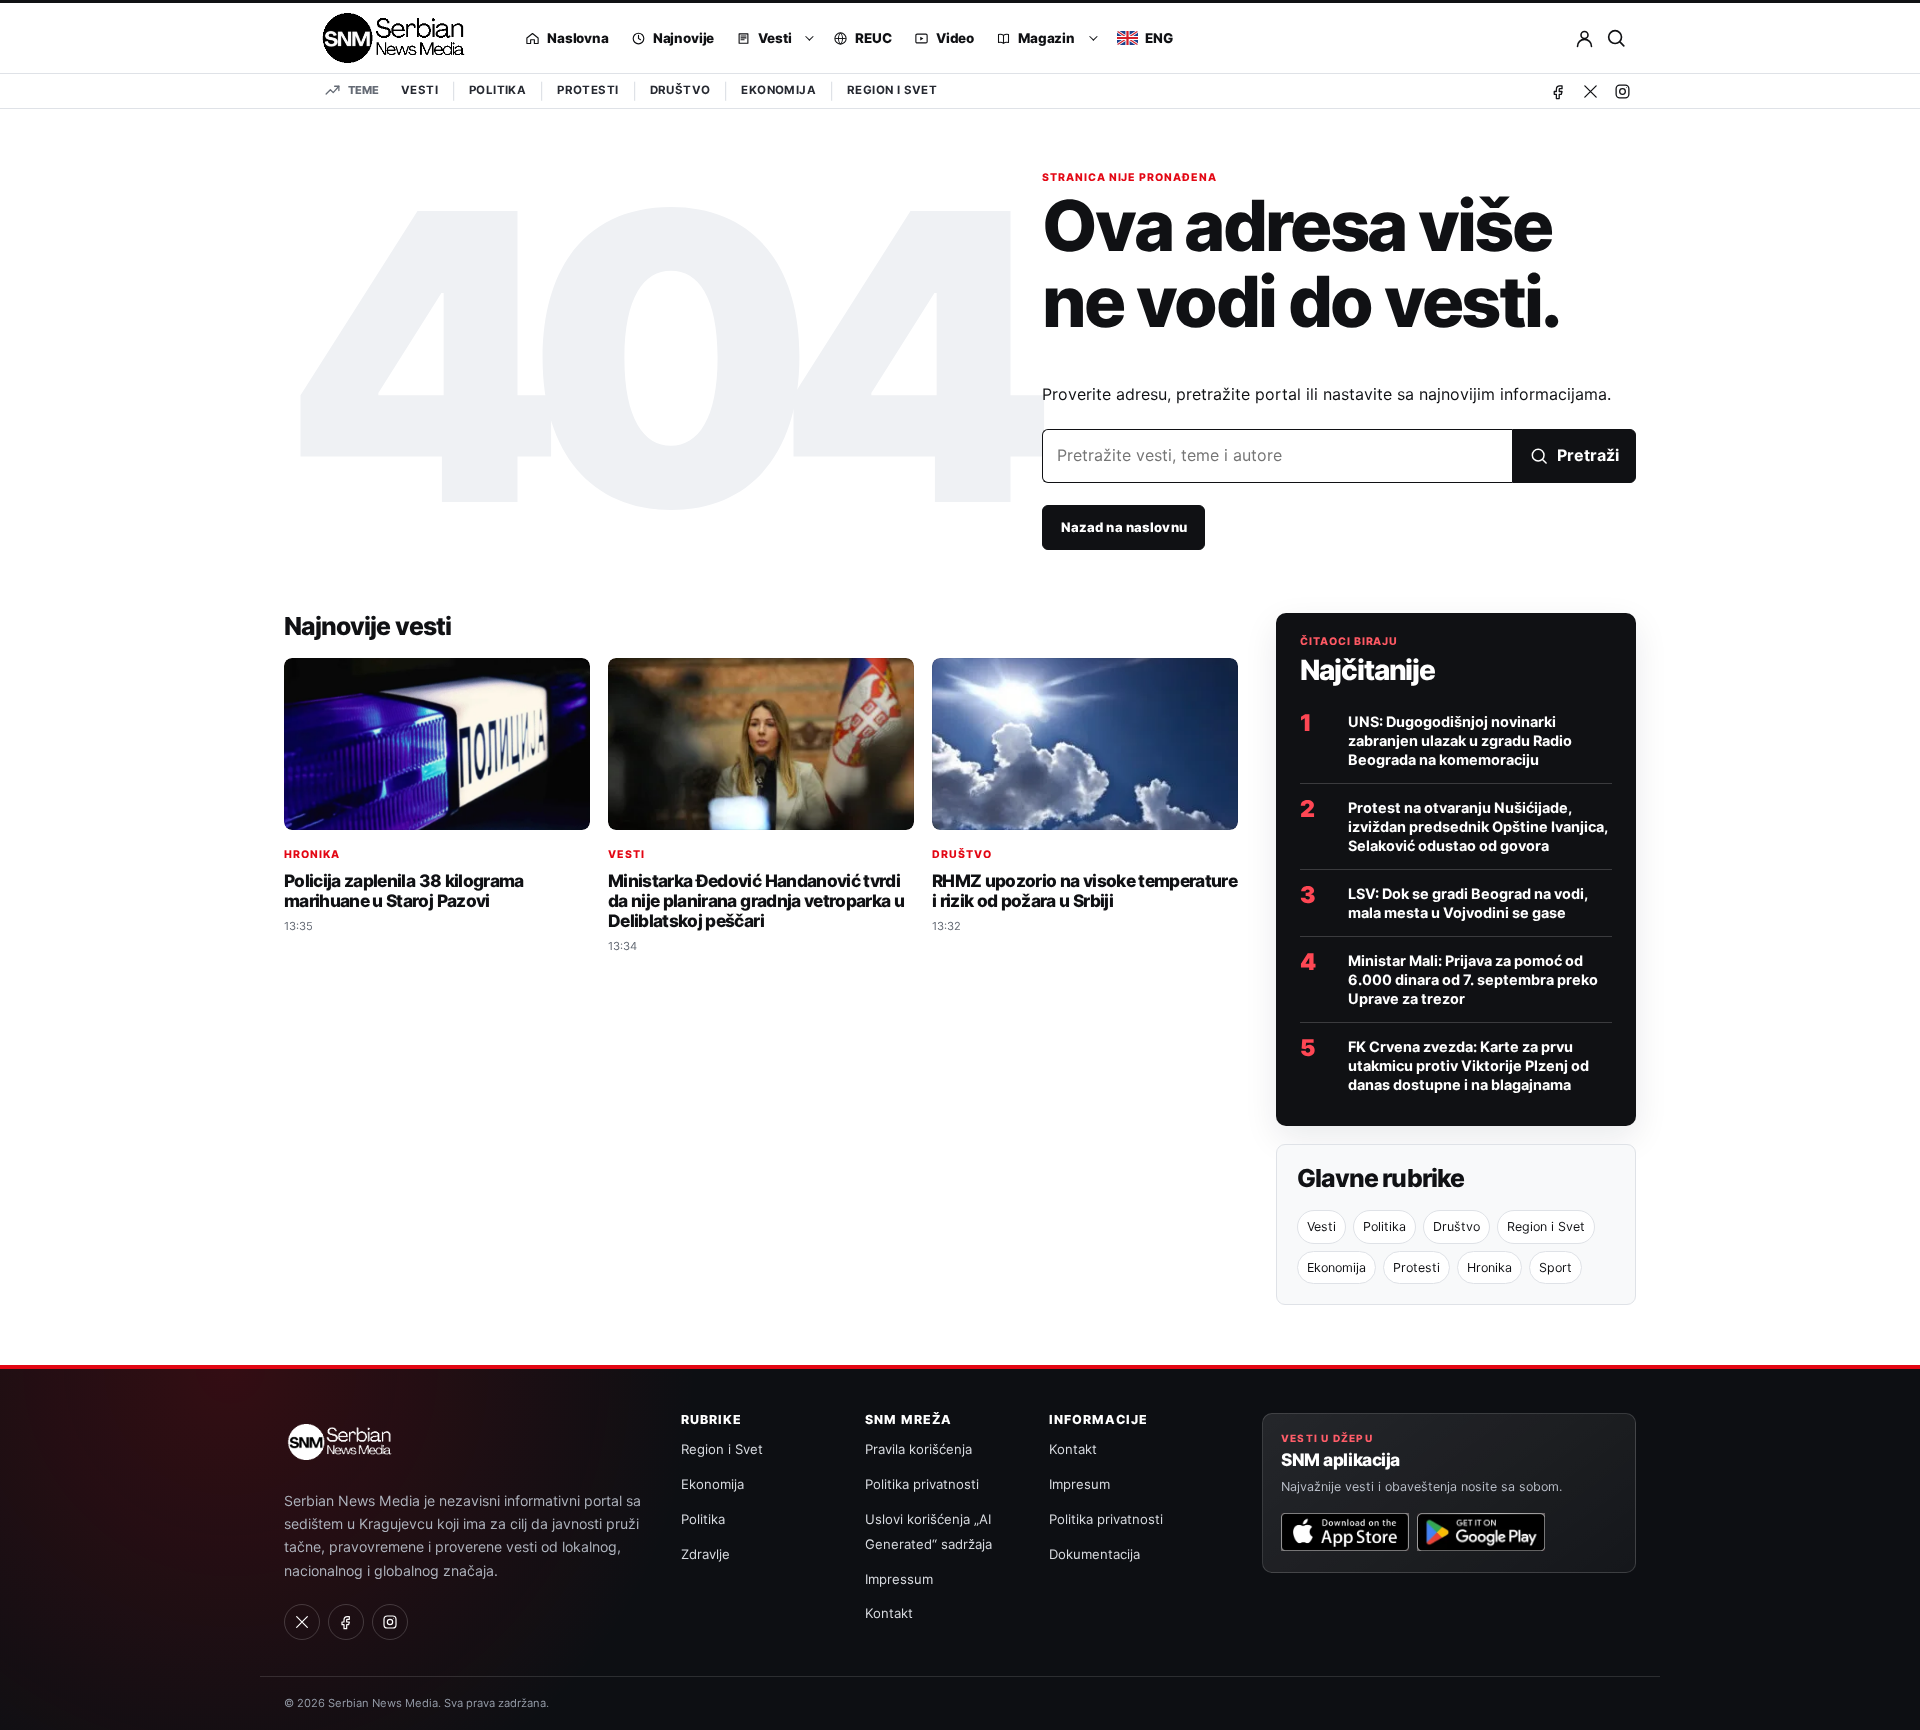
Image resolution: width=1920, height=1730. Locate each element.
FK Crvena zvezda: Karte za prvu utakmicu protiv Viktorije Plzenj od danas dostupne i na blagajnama (1468, 1065)
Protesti (587, 90)
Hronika (312, 854)
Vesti (419, 90)
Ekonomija (778, 90)
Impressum (899, 1579)
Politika (497, 90)
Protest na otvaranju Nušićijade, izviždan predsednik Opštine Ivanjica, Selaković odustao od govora (1478, 826)
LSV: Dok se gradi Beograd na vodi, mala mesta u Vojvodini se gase (1468, 903)
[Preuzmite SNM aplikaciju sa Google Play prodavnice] (1481, 1532)
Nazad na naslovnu (1124, 527)
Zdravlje (705, 1554)
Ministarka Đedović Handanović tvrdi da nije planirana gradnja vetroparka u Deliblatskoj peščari (756, 900)
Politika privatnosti (922, 1484)
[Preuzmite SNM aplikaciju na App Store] (1345, 1532)
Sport (1555, 1267)
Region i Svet (892, 90)
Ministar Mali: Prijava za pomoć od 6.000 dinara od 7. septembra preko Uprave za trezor (1473, 979)
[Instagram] (1622, 91)
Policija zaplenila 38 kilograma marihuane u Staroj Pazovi (404, 890)
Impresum (1079, 1484)
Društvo (680, 90)
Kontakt (889, 1613)
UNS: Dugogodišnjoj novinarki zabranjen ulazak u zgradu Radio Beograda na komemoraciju (1460, 740)
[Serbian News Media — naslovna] (386, 38)
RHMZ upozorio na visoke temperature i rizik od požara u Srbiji (1084, 890)
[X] (1590, 91)
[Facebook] (1558, 91)
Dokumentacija (1094, 1554)
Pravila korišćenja (918, 1449)
